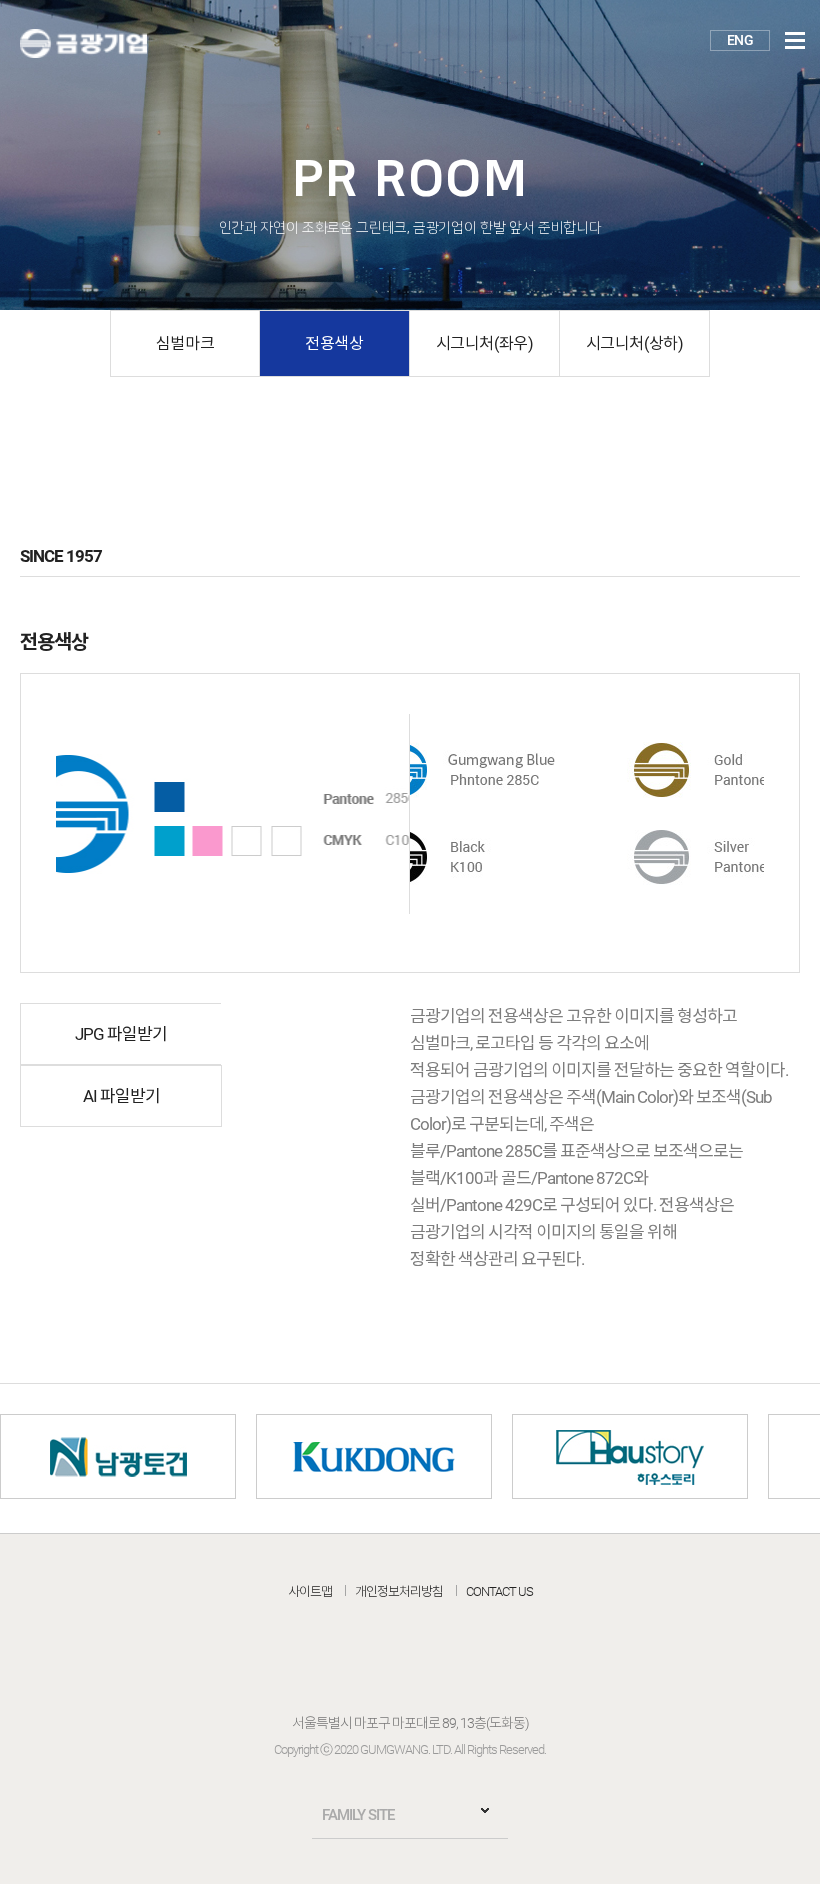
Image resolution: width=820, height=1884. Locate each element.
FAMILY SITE (358, 1815)
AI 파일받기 (121, 1096)
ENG (740, 40)
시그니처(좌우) (485, 343)
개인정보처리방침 (399, 1591)
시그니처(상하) (635, 343)
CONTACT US (499, 1591)
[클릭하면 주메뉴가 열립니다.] (795, 41)
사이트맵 (310, 1591)
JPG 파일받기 (121, 1034)
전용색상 (334, 343)
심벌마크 (185, 343)
